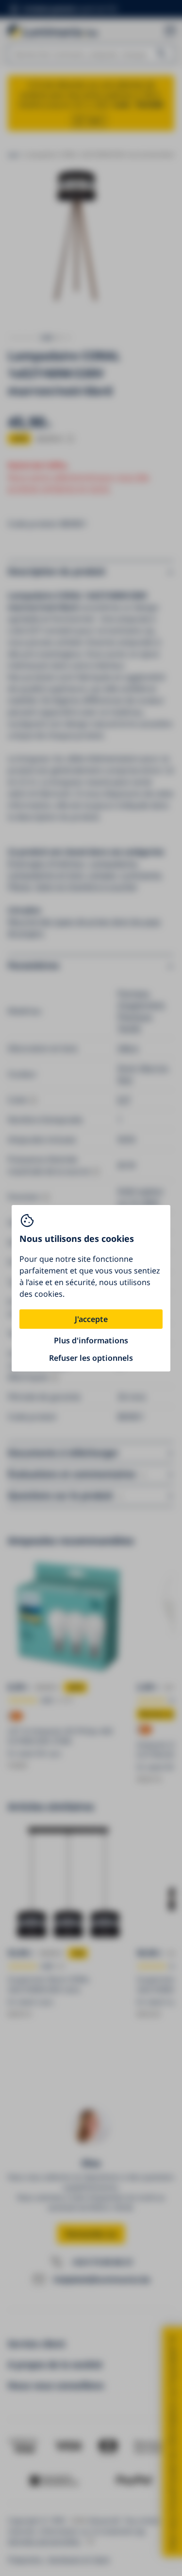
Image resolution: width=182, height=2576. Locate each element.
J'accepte (91, 1319)
